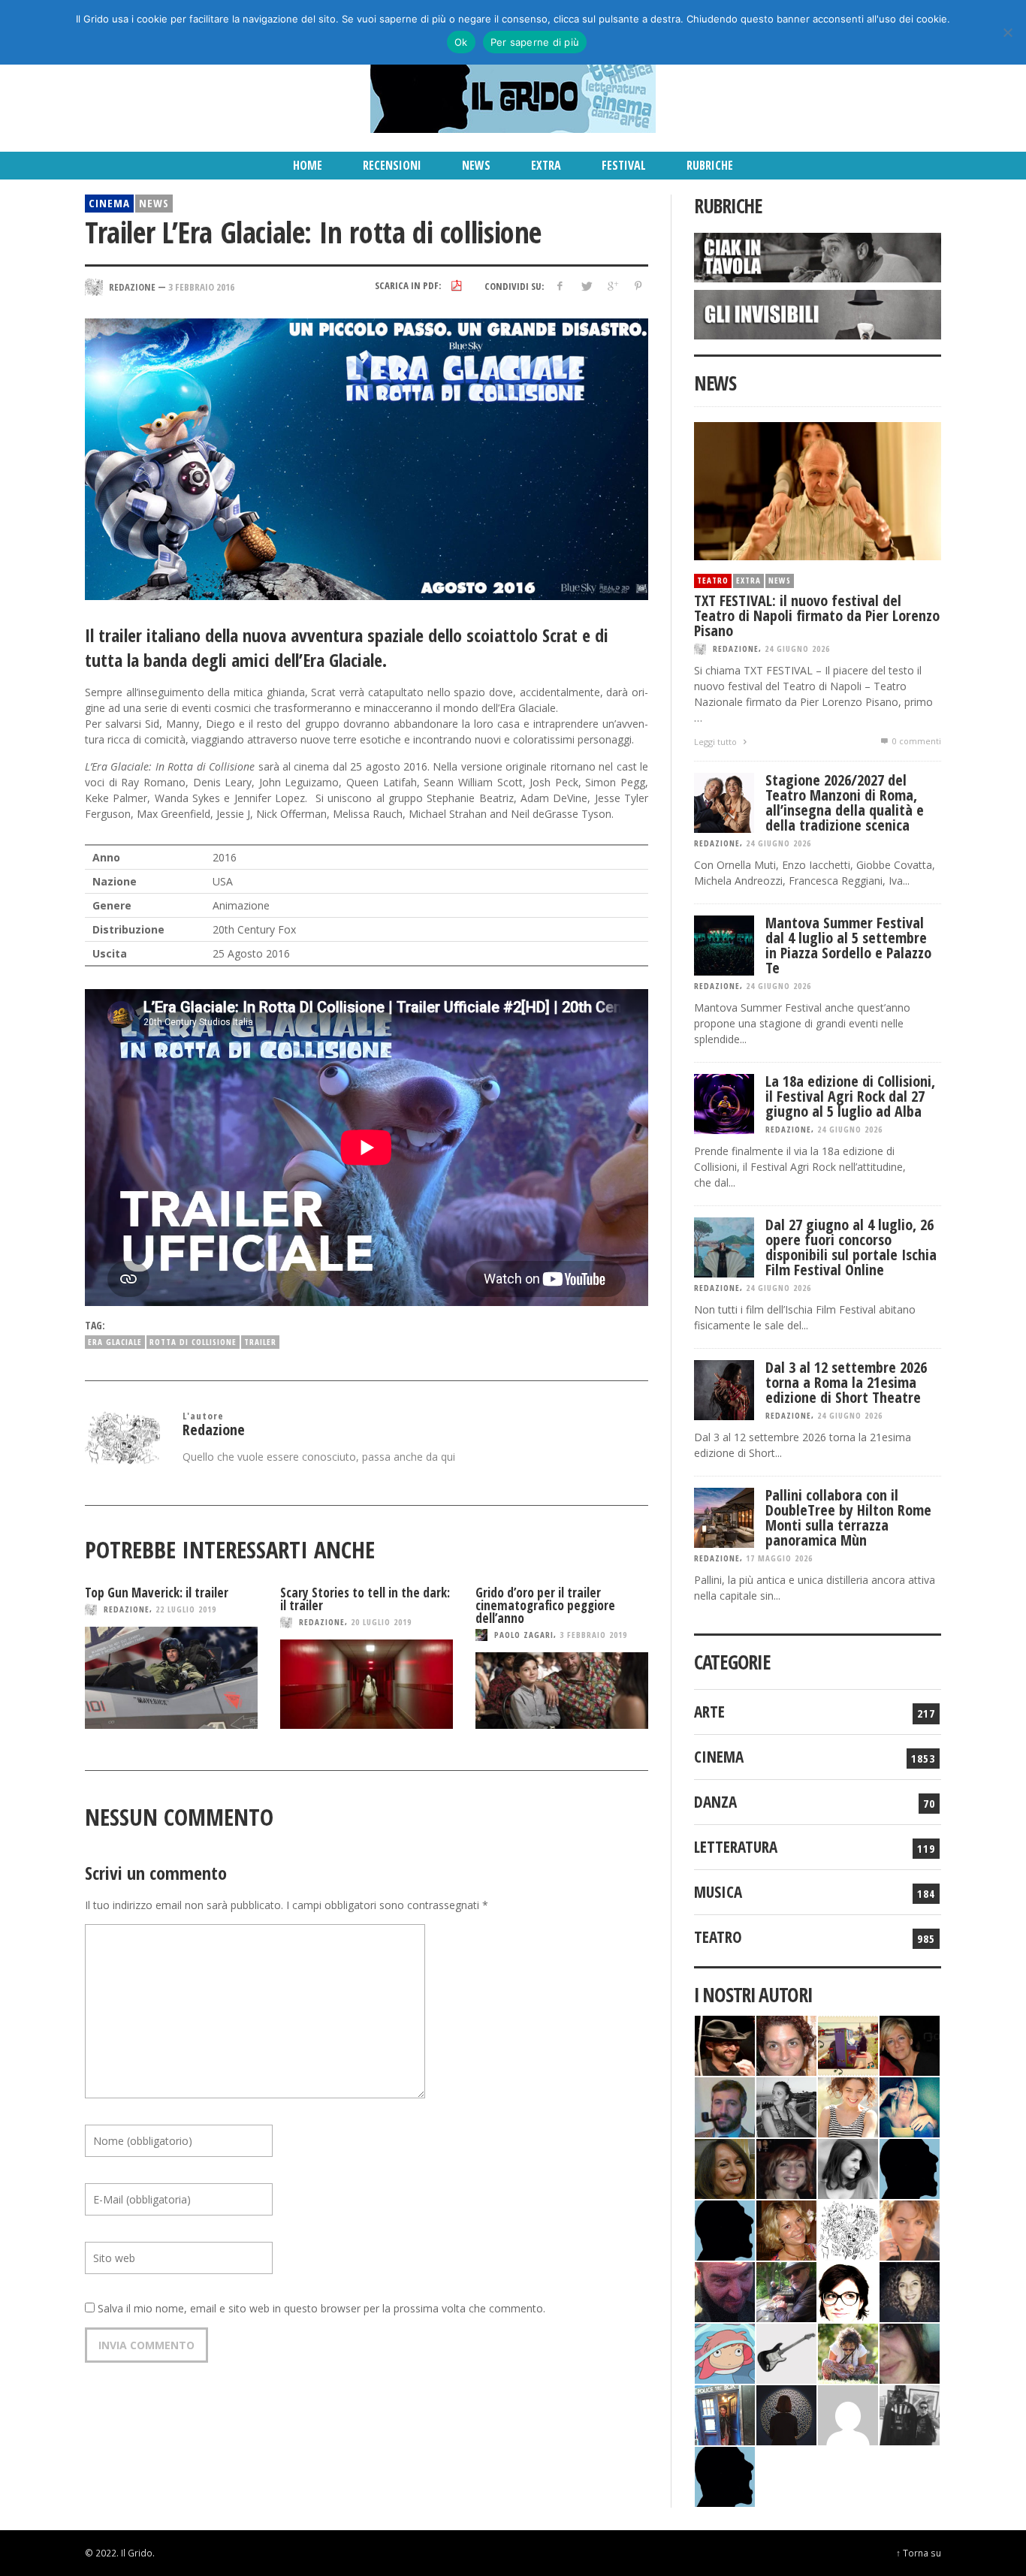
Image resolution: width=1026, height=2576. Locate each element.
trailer (260, 1342)
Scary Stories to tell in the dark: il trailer (365, 1599)
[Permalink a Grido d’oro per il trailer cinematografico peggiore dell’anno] (562, 1691)
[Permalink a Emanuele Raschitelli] (910, 2413)
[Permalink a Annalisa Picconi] (910, 2229)
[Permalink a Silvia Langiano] (910, 2290)
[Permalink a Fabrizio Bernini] (910, 2167)
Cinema (109, 203)
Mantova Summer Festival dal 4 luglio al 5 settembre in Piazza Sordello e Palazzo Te (848, 945)
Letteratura (736, 1847)
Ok (461, 42)
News (154, 203)
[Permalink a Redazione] (848, 2229)
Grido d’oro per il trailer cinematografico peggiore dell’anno (545, 1605)
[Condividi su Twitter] (586, 286)
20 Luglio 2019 (381, 1622)
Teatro (713, 580)
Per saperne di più (535, 42)
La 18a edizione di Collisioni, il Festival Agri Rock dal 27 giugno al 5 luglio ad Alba (850, 1096)
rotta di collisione (193, 1342)
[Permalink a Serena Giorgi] (786, 2105)
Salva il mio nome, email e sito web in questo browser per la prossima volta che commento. (321, 2308)
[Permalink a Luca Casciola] (725, 2413)
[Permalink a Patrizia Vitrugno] (786, 2167)
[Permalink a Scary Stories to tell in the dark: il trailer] (367, 1684)
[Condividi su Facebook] (560, 286)
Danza (715, 1802)
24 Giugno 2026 (797, 649)
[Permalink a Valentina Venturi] (786, 2044)
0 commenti (916, 741)
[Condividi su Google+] (612, 286)
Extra (748, 580)
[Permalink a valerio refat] (848, 2413)
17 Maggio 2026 (779, 1558)
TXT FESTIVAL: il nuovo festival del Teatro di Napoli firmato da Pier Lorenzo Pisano (817, 615)
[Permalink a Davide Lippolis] (725, 2290)
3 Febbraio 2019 (593, 1635)
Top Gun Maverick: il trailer (157, 1593)
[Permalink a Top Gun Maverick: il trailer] (171, 1678)
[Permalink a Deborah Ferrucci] (725, 2167)
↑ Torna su (919, 2553)
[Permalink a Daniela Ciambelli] (910, 2105)
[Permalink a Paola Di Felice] (786, 2229)
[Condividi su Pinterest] (638, 286)
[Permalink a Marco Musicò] (725, 2229)
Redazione (127, 1609)
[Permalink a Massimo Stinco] (725, 2105)
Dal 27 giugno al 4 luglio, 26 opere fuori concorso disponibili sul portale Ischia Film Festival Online (851, 1247)
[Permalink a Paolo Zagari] (786, 2290)
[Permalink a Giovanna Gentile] (848, 2167)
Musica (718, 1892)
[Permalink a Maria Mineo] (725, 2352)
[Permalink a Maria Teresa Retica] (910, 2044)
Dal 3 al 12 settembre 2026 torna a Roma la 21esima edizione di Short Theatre (846, 1382)
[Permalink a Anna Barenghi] (848, 2290)
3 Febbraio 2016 (201, 286)
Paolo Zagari (524, 1635)
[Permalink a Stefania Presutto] (848, 2352)
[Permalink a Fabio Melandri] (725, 2044)
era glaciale (115, 1342)
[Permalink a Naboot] (786, 2352)
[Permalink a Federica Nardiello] (786, 2413)
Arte (709, 1712)
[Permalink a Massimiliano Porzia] (725, 2475)
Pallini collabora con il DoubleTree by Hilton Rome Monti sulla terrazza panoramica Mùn (848, 1517)
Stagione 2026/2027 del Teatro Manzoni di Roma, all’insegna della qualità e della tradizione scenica (845, 802)
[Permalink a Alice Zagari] (910, 2352)
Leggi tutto (717, 742)
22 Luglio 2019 (186, 1609)
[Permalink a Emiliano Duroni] (848, 2044)
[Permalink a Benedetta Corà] (848, 2105)
